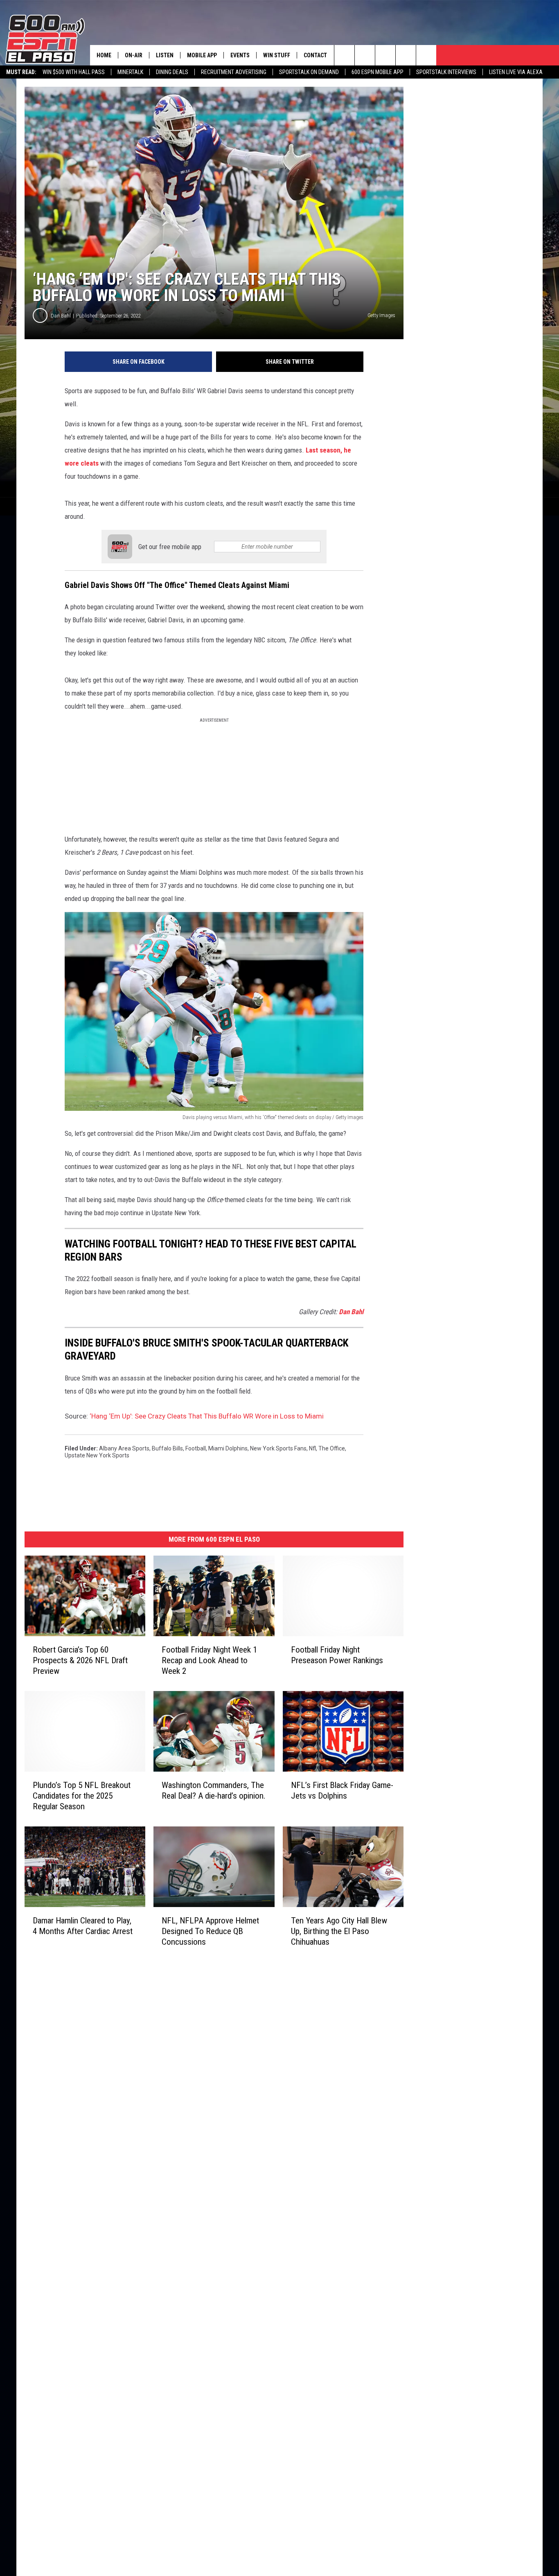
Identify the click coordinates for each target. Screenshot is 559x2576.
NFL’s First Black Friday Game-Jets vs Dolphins (342, 1790)
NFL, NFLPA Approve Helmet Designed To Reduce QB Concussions (210, 1931)
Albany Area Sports (124, 1448)
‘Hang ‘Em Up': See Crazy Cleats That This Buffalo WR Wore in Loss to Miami (207, 1416)
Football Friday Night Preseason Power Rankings (337, 1655)
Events (240, 55)
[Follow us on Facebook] (385, 55)
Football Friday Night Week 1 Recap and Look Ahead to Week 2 (209, 1660)
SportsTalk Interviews (446, 72)
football (196, 1448)
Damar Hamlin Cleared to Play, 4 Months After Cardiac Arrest (83, 1925)
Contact (315, 55)
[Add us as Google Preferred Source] (365, 55)
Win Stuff (277, 55)
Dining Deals (172, 72)
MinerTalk (130, 72)
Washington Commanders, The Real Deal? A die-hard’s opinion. (214, 1790)
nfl (312, 1448)
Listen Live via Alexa (516, 72)
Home (104, 55)
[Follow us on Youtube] (406, 55)
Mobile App (202, 55)
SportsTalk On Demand (309, 72)
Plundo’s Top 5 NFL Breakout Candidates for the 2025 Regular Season (82, 1795)
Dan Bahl (61, 316)
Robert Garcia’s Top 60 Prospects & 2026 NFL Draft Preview (80, 1660)
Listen (165, 55)
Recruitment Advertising (234, 72)
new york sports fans (278, 1448)
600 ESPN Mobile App (378, 72)
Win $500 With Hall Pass (74, 72)
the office (332, 1448)
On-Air (134, 55)
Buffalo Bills (167, 1448)
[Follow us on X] (426, 55)
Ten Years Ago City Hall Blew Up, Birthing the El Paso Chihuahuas (339, 1931)
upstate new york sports (97, 1455)
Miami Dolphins (228, 1448)
